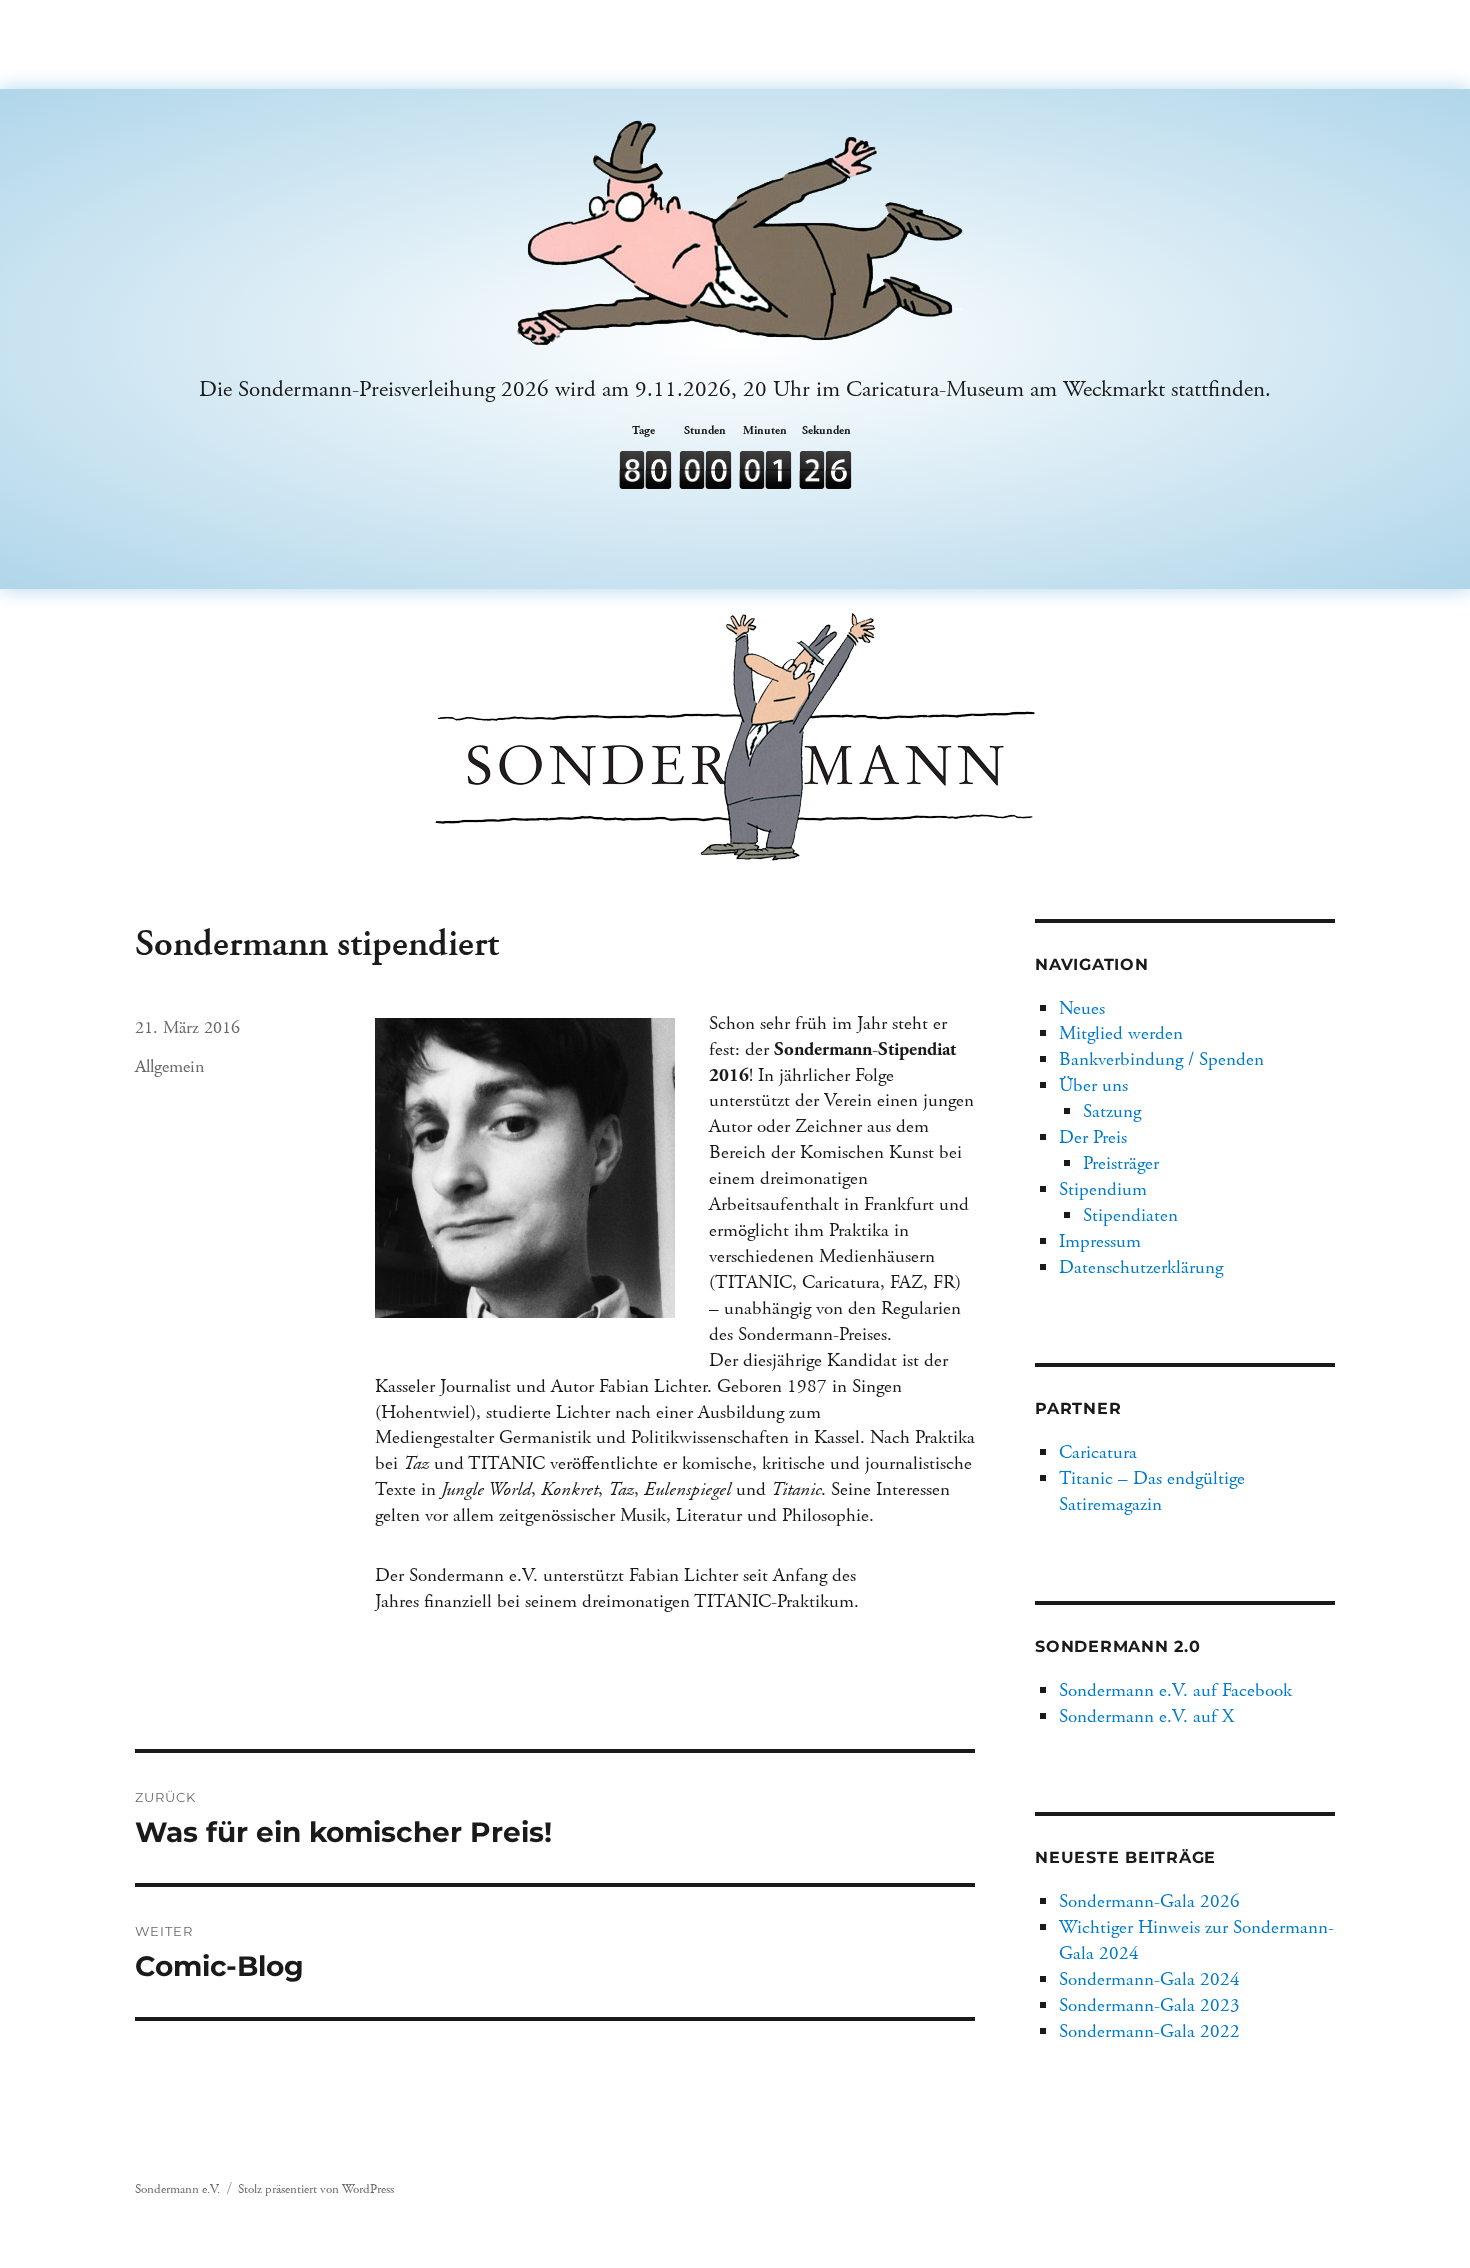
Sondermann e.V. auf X (1146, 1716)
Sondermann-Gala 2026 (1149, 1901)
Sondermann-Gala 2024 (1149, 1979)
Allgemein (169, 1066)
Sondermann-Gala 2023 (1149, 2005)
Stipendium (1103, 1189)
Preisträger (1121, 1163)
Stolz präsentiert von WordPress (316, 2189)
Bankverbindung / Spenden (1161, 1059)
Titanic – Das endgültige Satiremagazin (1152, 1491)
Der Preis (1093, 1137)
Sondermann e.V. (177, 2189)
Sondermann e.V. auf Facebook (1175, 1690)
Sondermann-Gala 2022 (1149, 2031)
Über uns (1093, 1085)
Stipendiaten (1130, 1215)
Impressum (1100, 1241)
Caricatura (1098, 1452)
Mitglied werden (1121, 1033)
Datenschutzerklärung (1141, 1267)
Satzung (1112, 1111)
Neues (1082, 1008)
